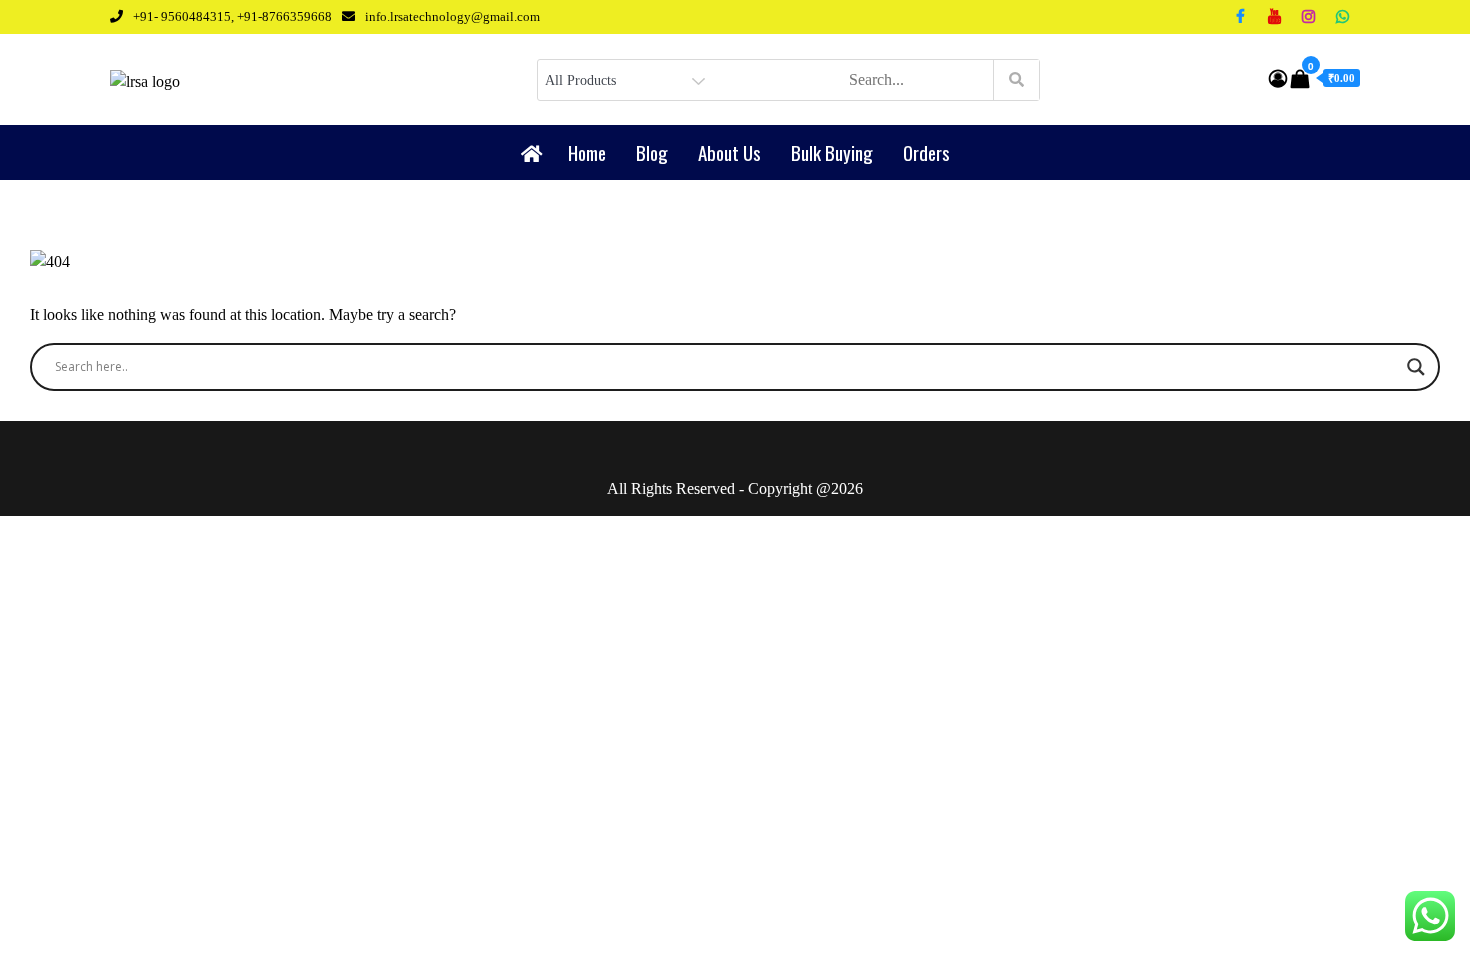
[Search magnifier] (1416, 367)
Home (587, 152)
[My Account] (1278, 79)
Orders (926, 152)
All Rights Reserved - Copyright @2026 (735, 488)
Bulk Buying (832, 152)
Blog (652, 152)
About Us (729, 152)
